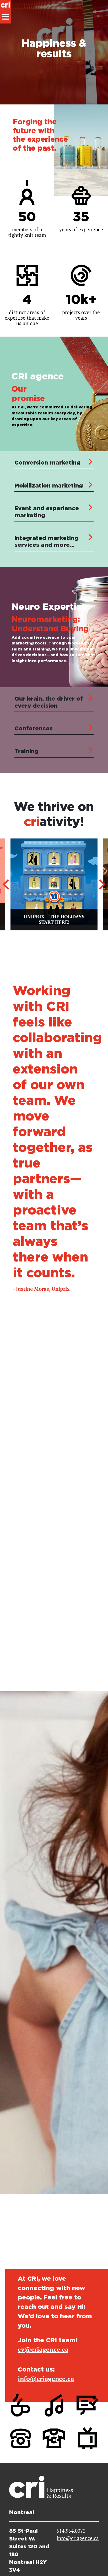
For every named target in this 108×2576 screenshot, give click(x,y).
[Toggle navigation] (6, 17)
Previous (6, 884)
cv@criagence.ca (43, 2349)
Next (102, 884)
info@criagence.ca (46, 2379)
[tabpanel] (54, 452)
